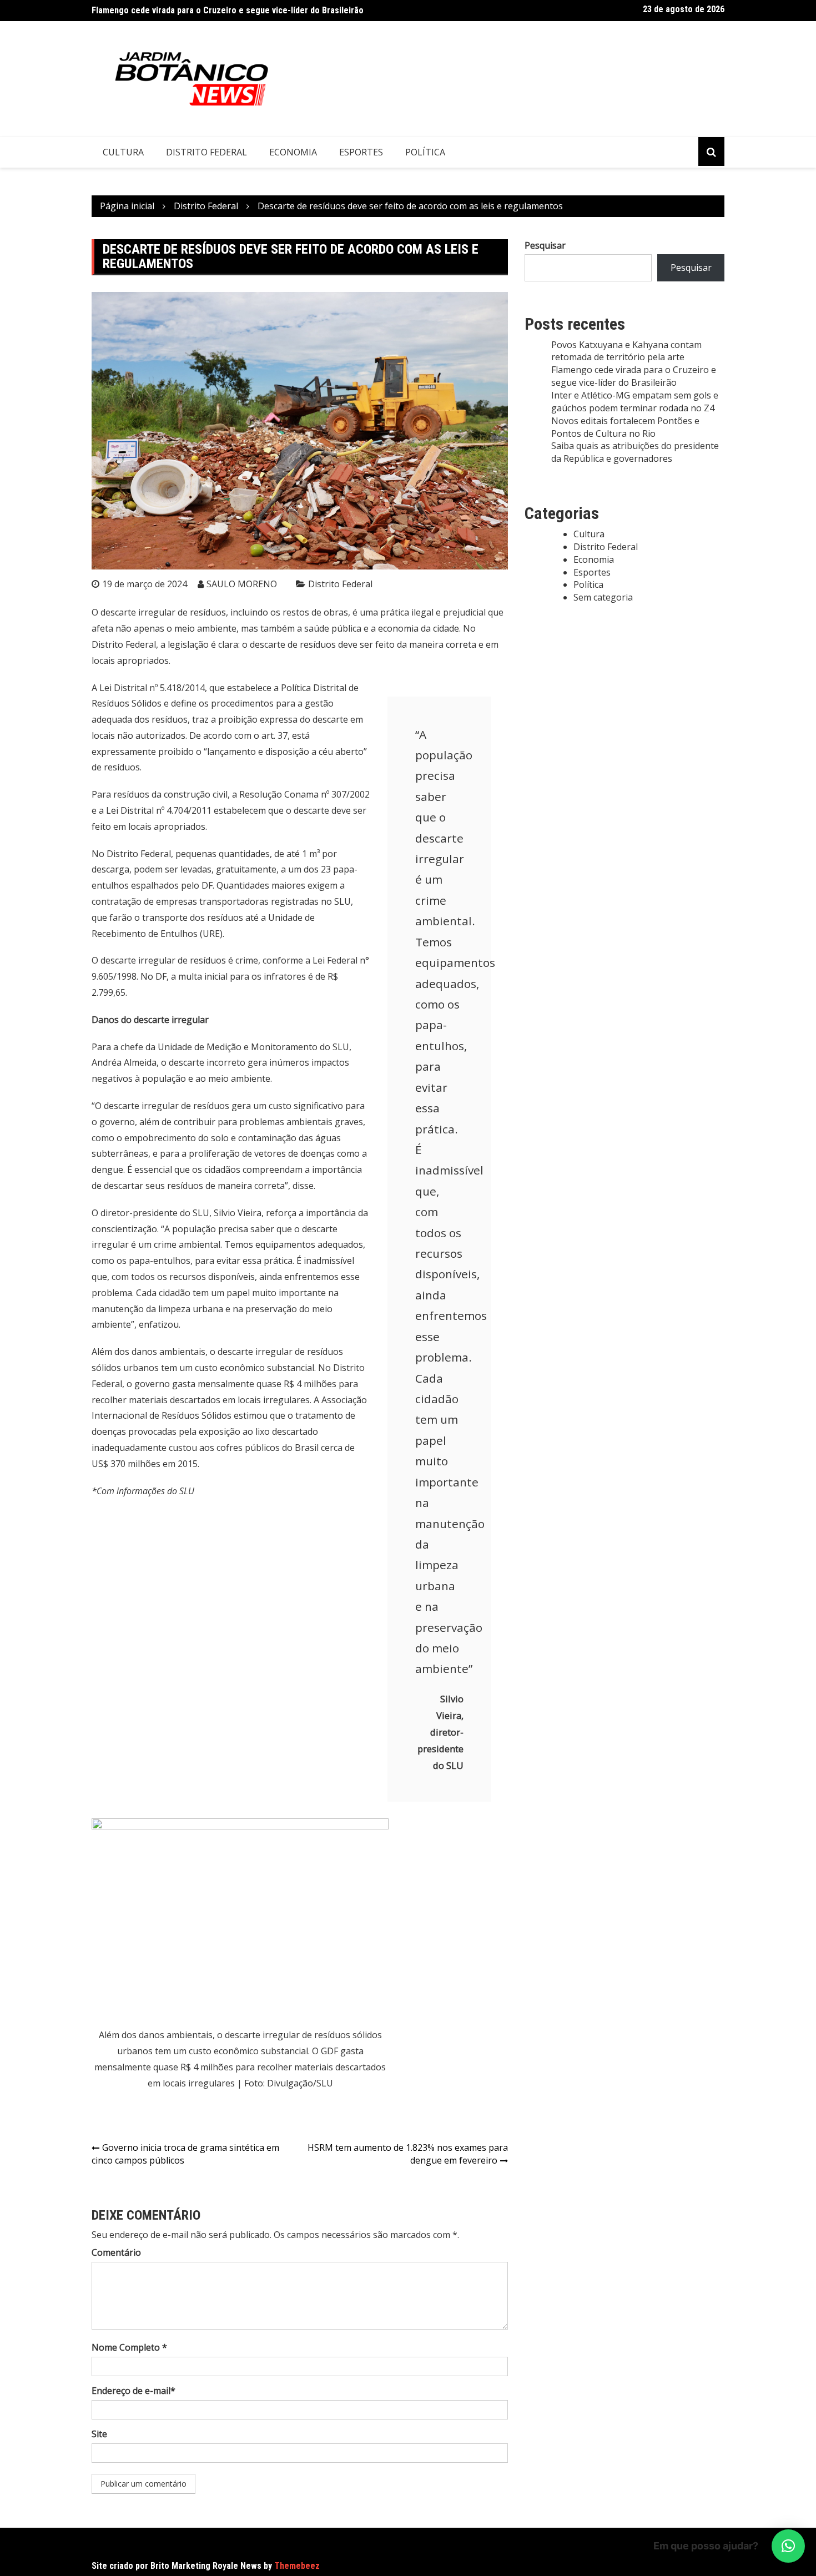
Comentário (116, 2252)
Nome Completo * (129, 2347)
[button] (788, 2546)
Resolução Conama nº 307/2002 (304, 794)
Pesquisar (545, 245)
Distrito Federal (206, 152)
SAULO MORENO (242, 584)
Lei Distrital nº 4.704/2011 (159, 810)
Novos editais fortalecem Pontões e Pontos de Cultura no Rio (625, 427)
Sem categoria (603, 597)
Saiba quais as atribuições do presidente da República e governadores (635, 452)
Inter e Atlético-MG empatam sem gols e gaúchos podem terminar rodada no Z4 (635, 402)
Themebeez (297, 2566)
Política (425, 152)
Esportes (361, 152)
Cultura (123, 152)
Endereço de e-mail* (134, 2391)
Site (99, 2434)
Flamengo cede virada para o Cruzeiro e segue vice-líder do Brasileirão (228, 10)
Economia (293, 152)
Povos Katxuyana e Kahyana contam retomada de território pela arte (626, 351)
